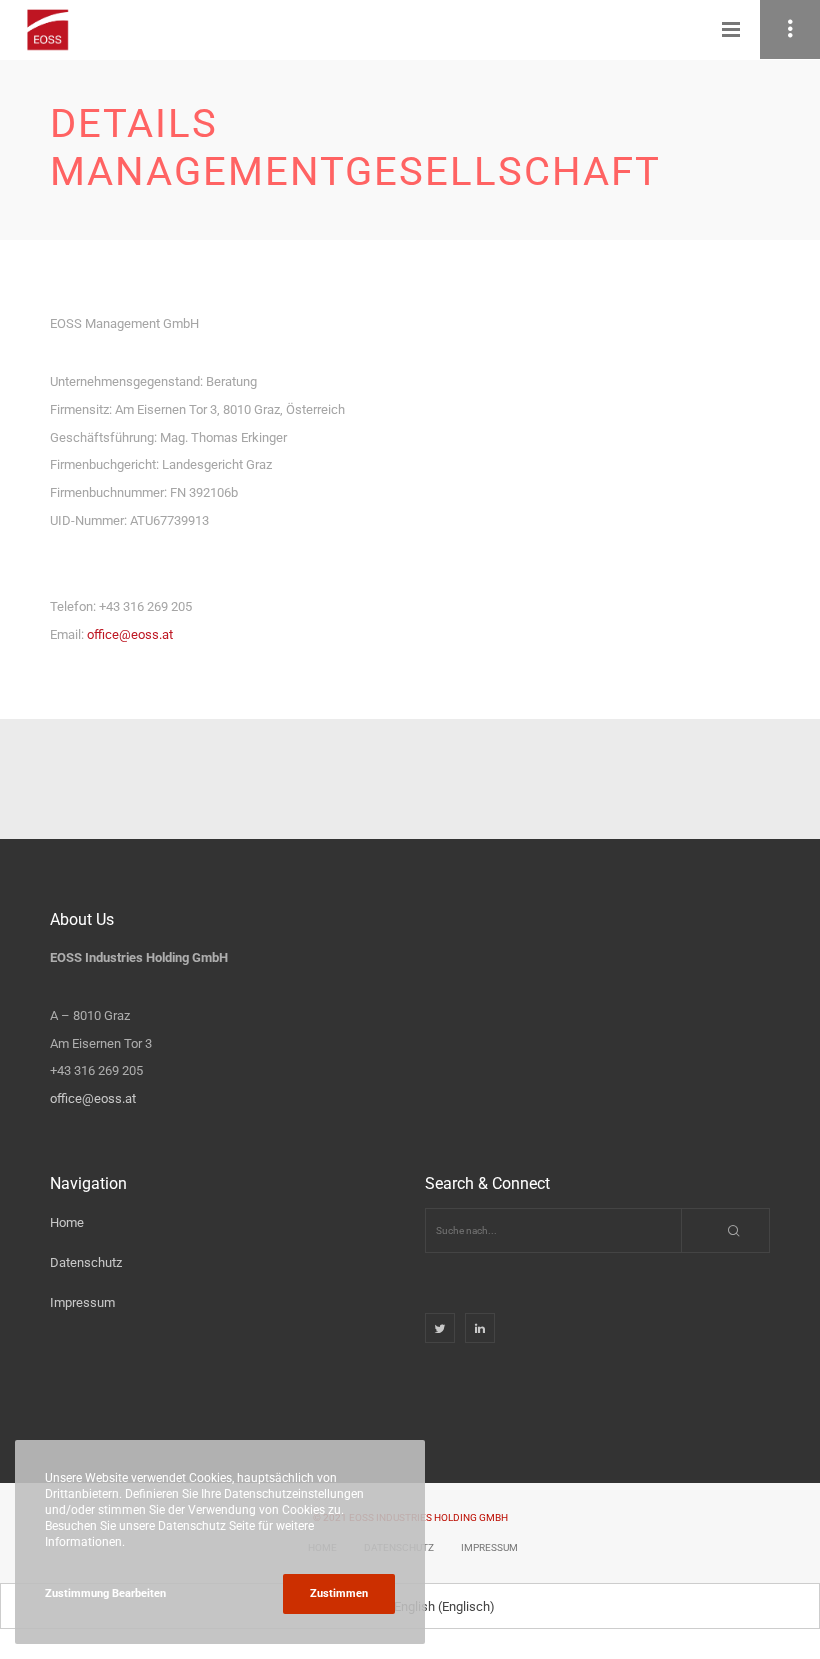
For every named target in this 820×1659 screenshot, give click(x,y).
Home (67, 1222)
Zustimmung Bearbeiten (105, 1593)
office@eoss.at (130, 634)
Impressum (82, 1302)
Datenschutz (86, 1262)
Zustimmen (339, 1593)
